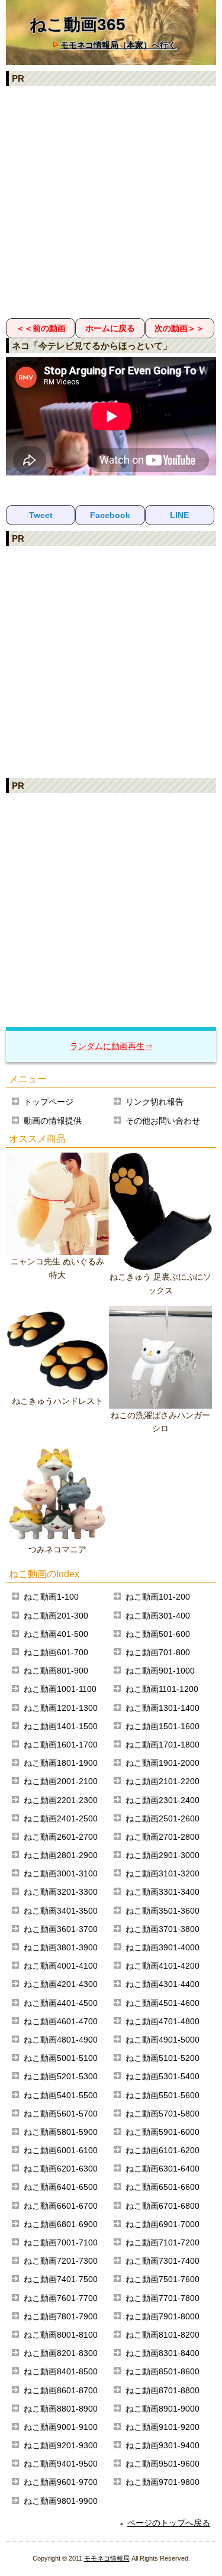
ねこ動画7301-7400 (163, 2261)
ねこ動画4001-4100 (61, 1966)
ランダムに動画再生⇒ (111, 1046)
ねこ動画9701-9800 (163, 2482)
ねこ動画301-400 (158, 1616)
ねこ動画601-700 (56, 1652)
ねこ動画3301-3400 (163, 1892)
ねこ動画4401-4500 (61, 2003)
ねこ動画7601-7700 (61, 2298)
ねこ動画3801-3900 (61, 1947)
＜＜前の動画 (41, 328)
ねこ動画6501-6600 (163, 2187)
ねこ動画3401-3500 (61, 1911)
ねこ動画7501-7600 (163, 2279)
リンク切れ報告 (155, 1102)
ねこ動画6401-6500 (61, 2187)
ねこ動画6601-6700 (61, 2206)
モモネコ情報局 (107, 2558)
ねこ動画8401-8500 (61, 2371)
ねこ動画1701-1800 (163, 1745)
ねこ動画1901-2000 (163, 1763)
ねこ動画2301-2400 (163, 1800)
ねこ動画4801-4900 (61, 2040)
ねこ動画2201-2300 (61, 1800)
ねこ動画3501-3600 (163, 1911)
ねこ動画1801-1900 (61, 1763)
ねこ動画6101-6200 (163, 2150)
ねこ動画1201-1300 (61, 1708)
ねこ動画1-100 (51, 1597)
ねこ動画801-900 (56, 1671)
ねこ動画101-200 (158, 1597)
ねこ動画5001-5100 (61, 2058)
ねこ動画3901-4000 (163, 1947)
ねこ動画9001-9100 (61, 2427)
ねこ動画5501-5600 (163, 2095)
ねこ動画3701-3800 (163, 1929)
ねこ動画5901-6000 (163, 2132)
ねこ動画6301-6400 (163, 2169)
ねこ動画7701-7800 (163, 2298)
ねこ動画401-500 (56, 1634)
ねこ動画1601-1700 (61, 1745)
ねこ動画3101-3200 (163, 1873)
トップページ (49, 1102)
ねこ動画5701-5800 (163, 2114)
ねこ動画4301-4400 (163, 1984)
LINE (179, 515)
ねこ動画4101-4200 (163, 1966)
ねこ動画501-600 (158, 1634)
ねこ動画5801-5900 (61, 2132)
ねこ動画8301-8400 (163, 2353)
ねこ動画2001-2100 (61, 1781)
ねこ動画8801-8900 (61, 2409)
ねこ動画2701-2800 (163, 1837)
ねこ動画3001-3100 (61, 1873)
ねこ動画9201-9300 (61, 2445)
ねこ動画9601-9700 (61, 2482)
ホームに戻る (110, 328)
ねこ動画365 (78, 25)
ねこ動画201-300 (56, 1616)
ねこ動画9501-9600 (163, 2464)
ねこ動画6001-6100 (61, 2150)
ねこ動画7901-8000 (163, 2316)
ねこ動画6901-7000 (163, 2224)
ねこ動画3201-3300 (61, 1892)
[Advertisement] (111, 201)
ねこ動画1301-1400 (163, 1708)
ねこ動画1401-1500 (61, 1726)
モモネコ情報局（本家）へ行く (118, 45)
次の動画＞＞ (179, 328)
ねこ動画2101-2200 (163, 1781)
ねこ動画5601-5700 (61, 2114)
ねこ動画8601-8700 (61, 2390)
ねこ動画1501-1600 (163, 1726)
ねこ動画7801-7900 (61, 2316)
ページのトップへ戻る (169, 2523)
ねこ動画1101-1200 (162, 1689)
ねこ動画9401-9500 (61, 2464)
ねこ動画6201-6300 (61, 2169)
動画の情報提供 (53, 1121)
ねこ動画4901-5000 (163, 2040)
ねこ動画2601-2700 (61, 1837)
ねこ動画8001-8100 (61, 2335)
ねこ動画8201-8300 (61, 2353)
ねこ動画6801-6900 (61, 2224)
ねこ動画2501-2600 (163, 1818)
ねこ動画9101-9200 (163, 2427)
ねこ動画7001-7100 (61, 2242)
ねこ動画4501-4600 (163, 2003)
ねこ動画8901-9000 (163, 2409)
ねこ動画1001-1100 (60, 1689)
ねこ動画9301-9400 (163, 2445)
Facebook (110, 515)
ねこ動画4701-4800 (163, 2021)
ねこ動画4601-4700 (61, 2021)
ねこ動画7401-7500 (61, 2279)
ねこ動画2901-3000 (163, 1855)
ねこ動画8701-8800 (163, 2390)
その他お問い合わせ (163, 1121)
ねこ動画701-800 (158, 1652)
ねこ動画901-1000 (160, 1671)
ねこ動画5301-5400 (163, 2076)
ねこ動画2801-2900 (61, 1855)
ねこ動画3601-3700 (61, 1929)
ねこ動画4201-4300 (61, 1984)
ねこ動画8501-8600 (163, 2371)
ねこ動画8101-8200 (163, 2335)
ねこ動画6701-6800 (163, 2206)
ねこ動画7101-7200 (163, 2242)
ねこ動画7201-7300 (61, 2261)
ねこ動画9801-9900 (61, 2501)
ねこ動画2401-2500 (61, 1818)
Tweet (41, 515)
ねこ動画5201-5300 (61, 2076)
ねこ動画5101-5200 (163, 2058)
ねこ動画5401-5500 (61, 2095)
